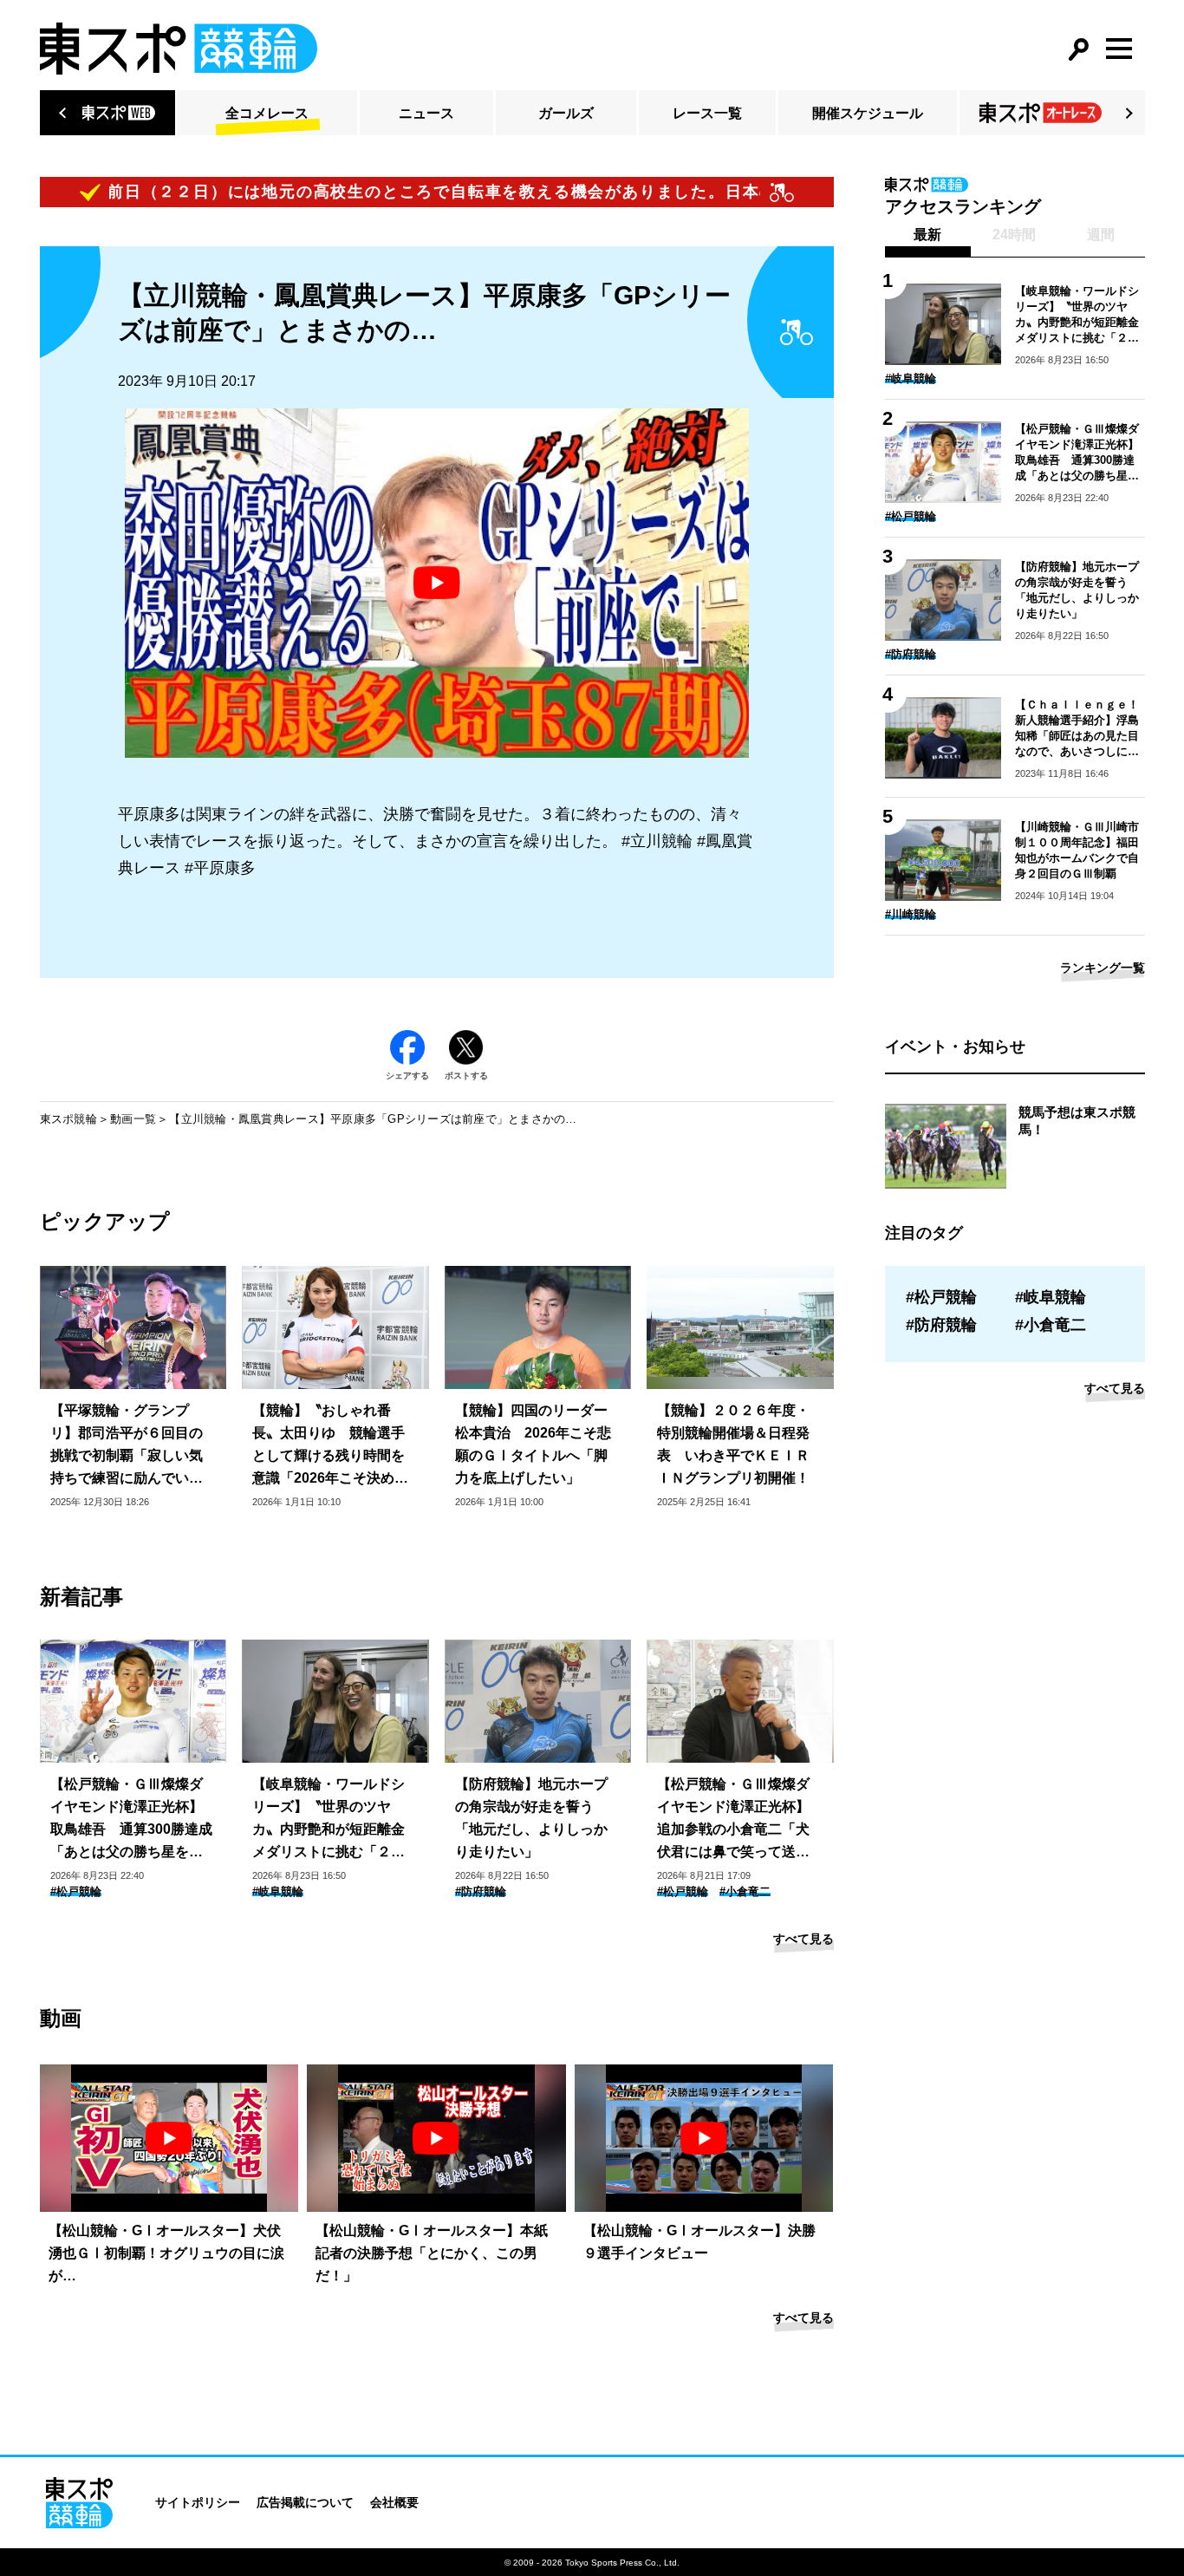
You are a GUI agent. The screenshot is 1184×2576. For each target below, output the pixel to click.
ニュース (426, 113)
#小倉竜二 (745, 1891)
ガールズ (566, 113)
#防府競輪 (481, 1891)
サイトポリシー (198, 2502)
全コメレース (267, 113)
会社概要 (394, 2502)
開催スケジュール (868, 113)
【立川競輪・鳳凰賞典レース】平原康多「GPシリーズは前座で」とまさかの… (373, 1119)
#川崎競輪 (911, 914)
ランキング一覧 (1103, 968)
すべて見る (803, 1939)
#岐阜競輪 (278, 1891)
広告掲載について (305, 2502)
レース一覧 (707, 113)
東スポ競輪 (68, 1119)
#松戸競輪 (76, 1891)
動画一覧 (133, 1119)
